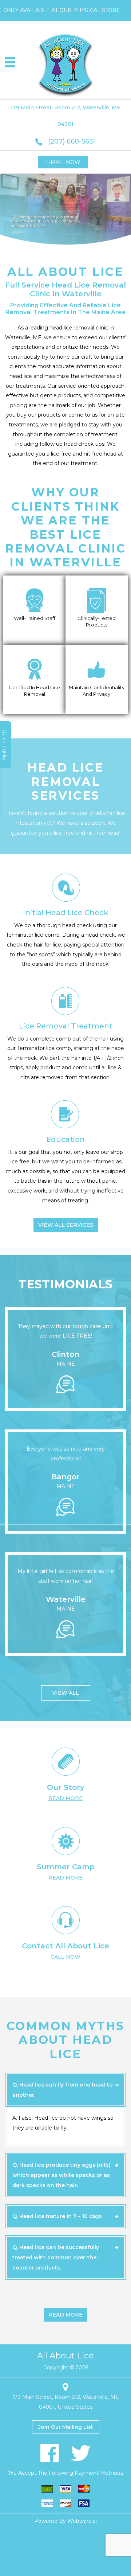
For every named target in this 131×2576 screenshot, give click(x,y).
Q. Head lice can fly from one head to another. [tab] (63, 2090)
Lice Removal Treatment (66, 1026)
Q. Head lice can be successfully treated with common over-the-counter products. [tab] (56, 2257)
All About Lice (65, 2356)
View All (66, 1693)
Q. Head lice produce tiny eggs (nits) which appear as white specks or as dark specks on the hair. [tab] (61, 2175)
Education (65, 1139)
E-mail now (63, 162)
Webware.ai (82, 2521)
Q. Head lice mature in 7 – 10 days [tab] (57, 2216)
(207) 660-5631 (72, 141)
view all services (66, 1225)
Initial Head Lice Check (66, 913)
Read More (65, 2315)
